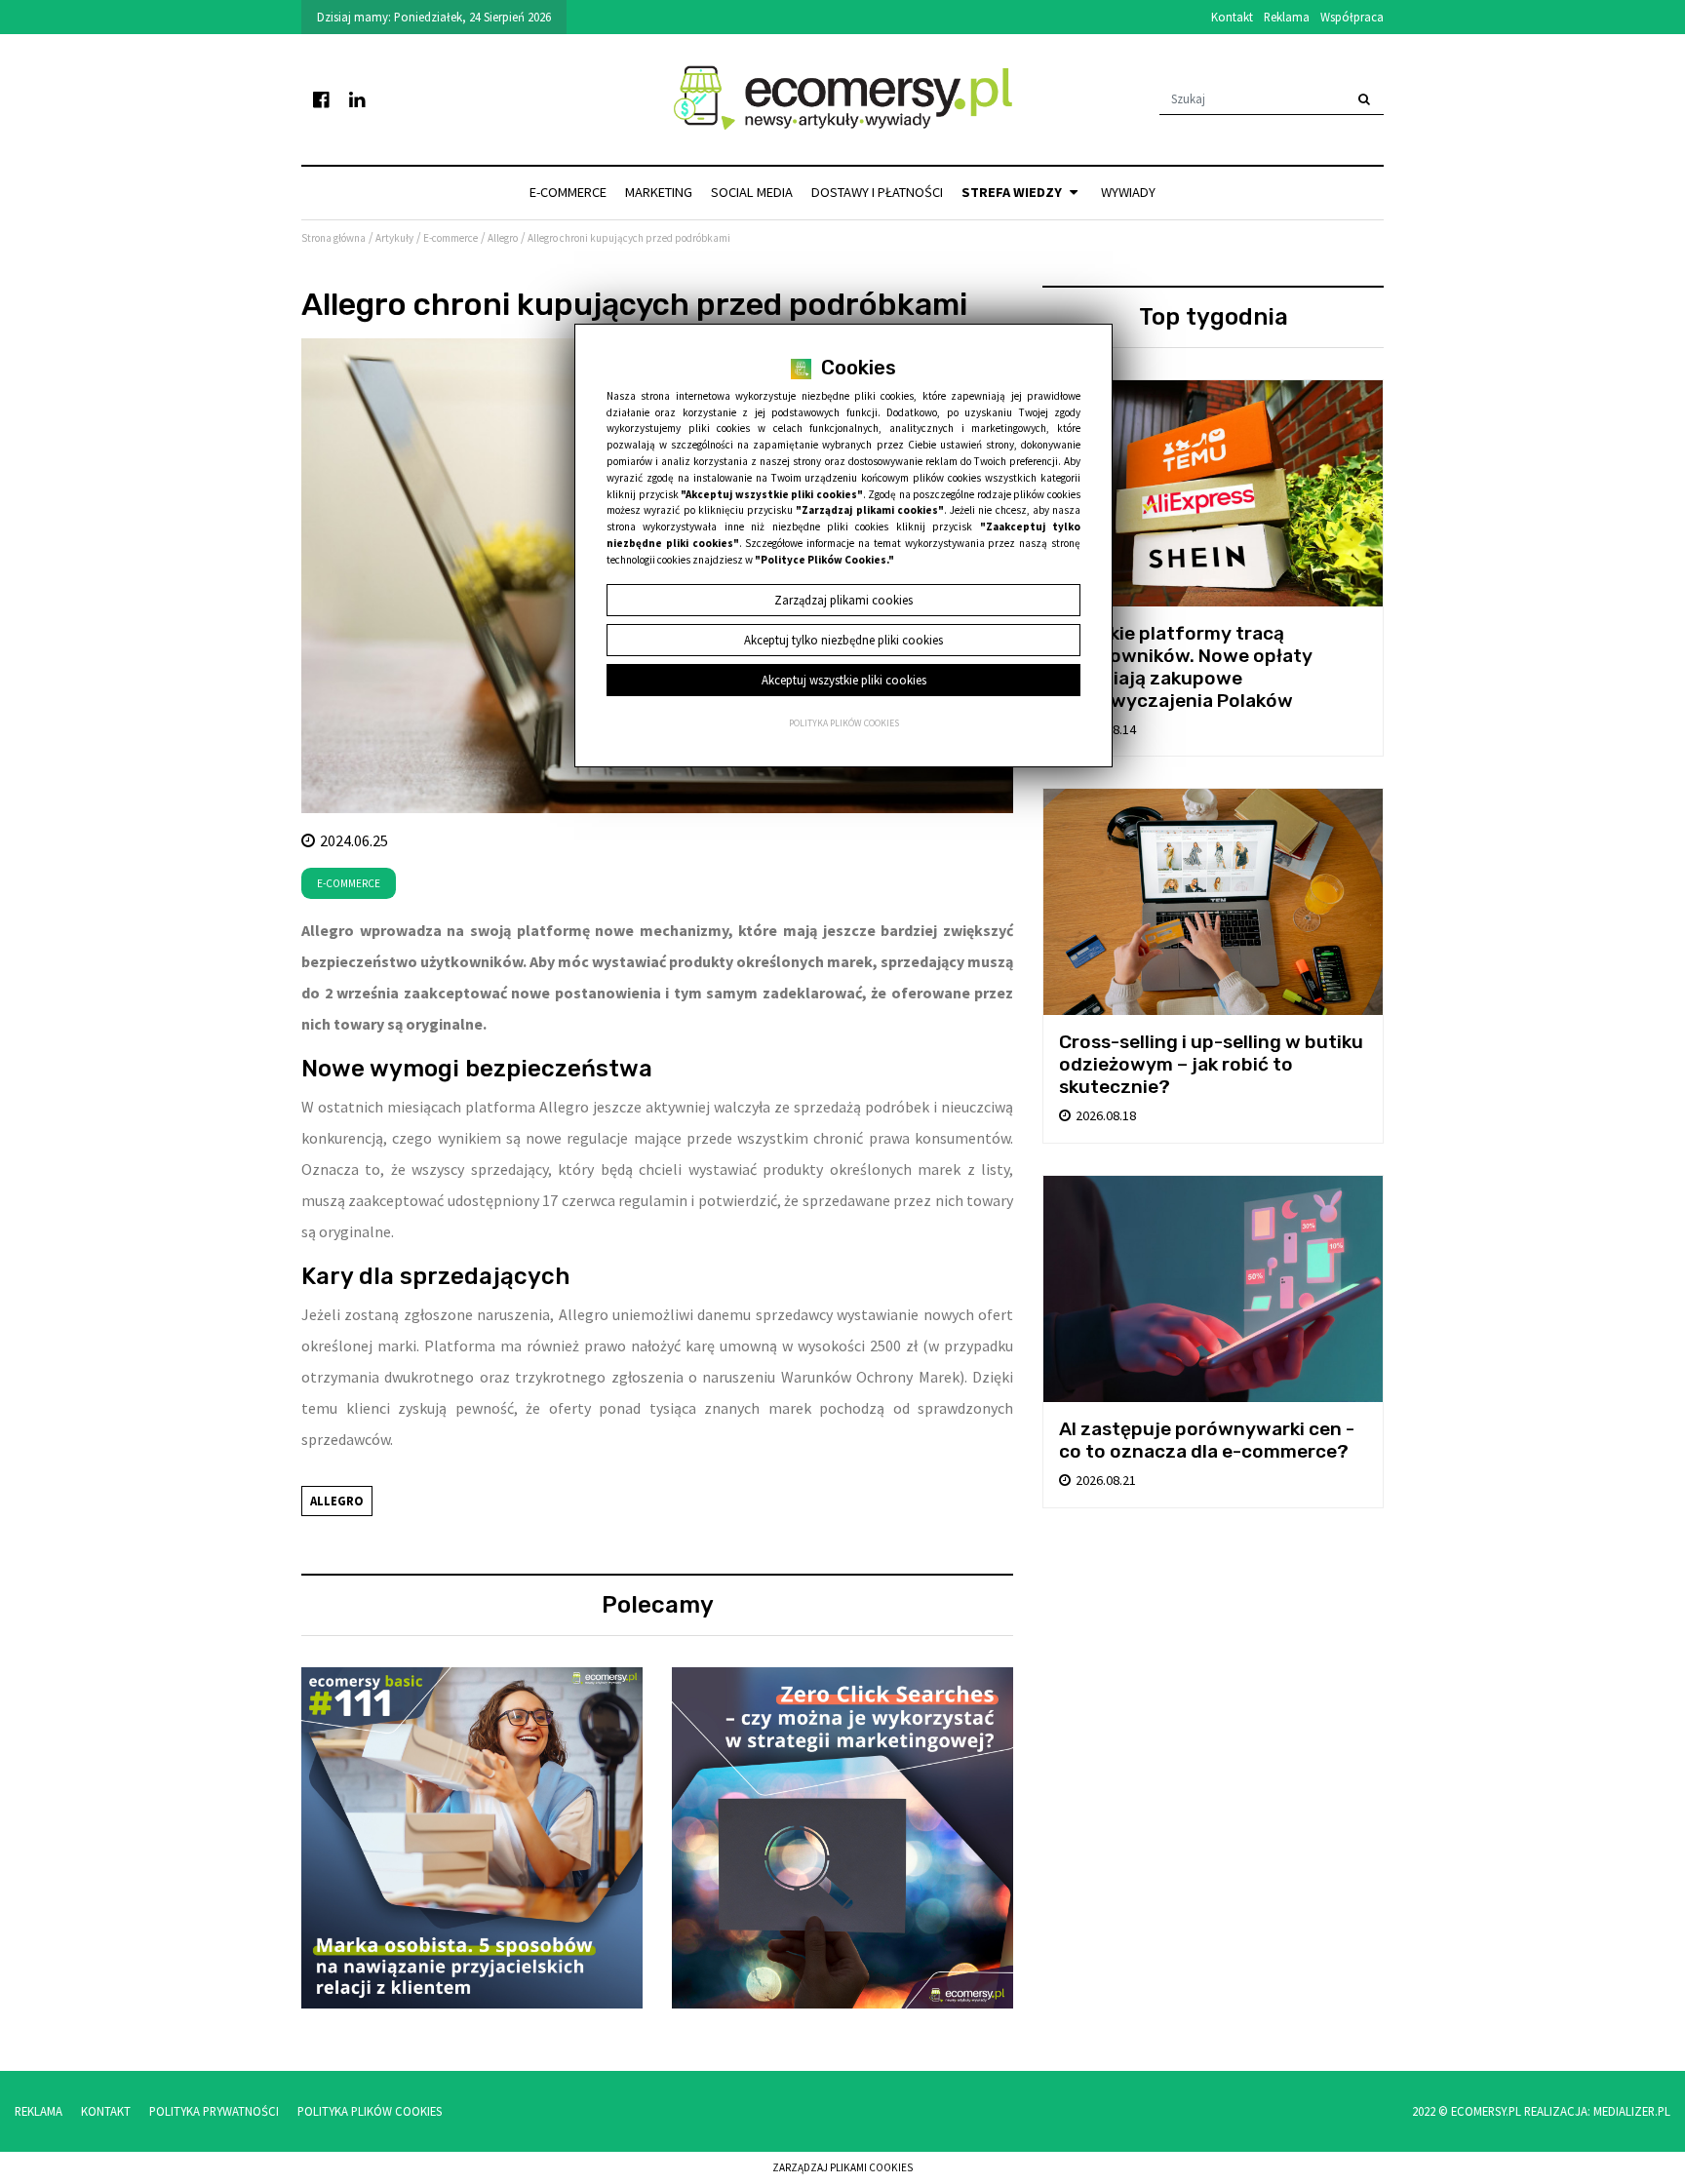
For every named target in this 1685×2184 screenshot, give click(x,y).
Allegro (337, 1501)
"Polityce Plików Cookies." (824, 560)
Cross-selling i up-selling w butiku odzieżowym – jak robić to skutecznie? (1211, 1064)
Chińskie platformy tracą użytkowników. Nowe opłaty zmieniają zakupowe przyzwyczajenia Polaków (1186, 667)
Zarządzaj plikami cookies (842, 2167)
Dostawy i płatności (877, 192)
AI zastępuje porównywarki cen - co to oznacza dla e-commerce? (1207, 1440)
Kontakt (1232, 17)
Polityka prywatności (214, 2111)
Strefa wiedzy (1013, 192)
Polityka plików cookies (844, 723)
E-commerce (568, 192)
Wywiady (1128, 192)
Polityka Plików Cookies (370, 2111)
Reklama (1287, 17)
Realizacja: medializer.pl (1597, 2111)
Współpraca (1352, 17)
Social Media (752, 192)
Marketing (659, 192)
